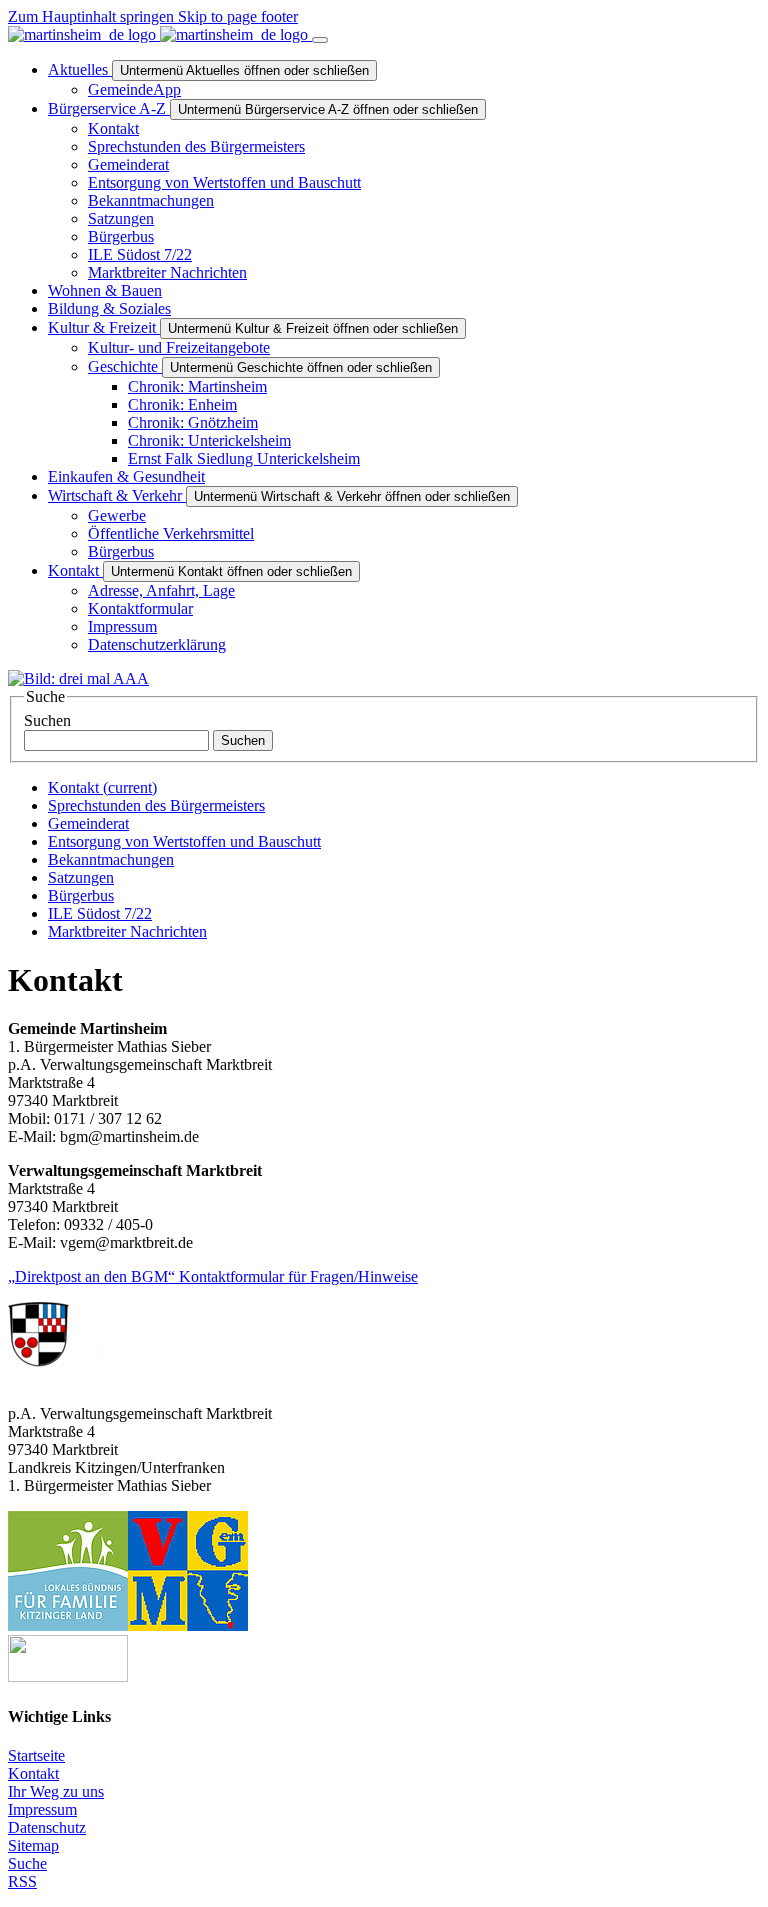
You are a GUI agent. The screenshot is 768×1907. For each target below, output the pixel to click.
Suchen (47, 720)
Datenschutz (47, 1827)
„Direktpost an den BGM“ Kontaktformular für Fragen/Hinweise (213, 1276)
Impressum (42, 1809)
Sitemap (33, 1845)
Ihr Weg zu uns (56, 1791)
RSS (22, 1881)
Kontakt (33, 1773)
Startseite (36, 1755)
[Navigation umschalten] (320, 40)
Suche (27, 1863)
